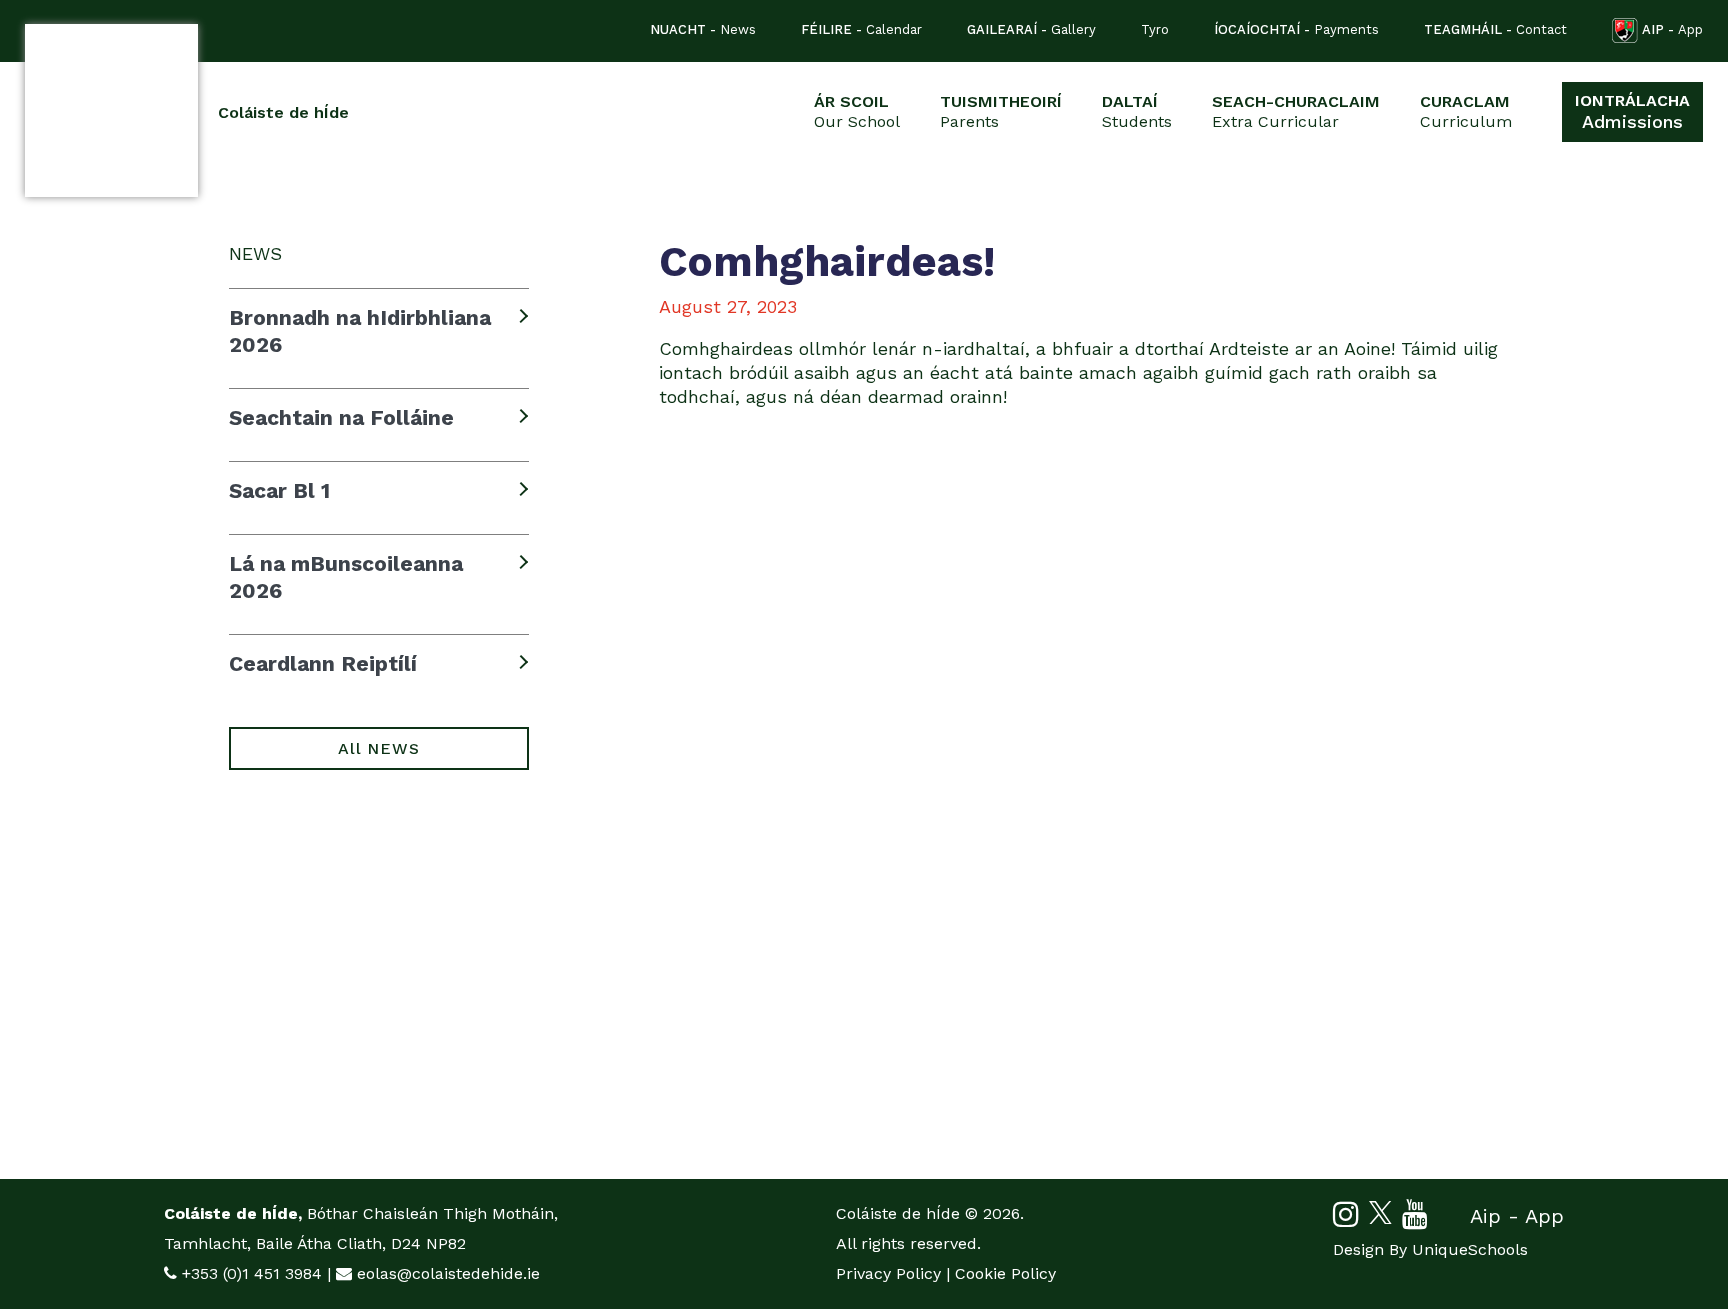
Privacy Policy (888, 1273)
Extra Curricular (1296, 111)
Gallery (1031, 29)
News (703, 29)
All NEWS (378, 748)
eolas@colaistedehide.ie (448, 1273)
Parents (1001, 111)
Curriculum (1466, 111)
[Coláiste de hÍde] (111, 110)
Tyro (1155, 29)
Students (1137, 111)
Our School (857, 111)
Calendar (861, 29)
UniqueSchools (1470, 1249)
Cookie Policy (1005, 1273)
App (1672, 29)
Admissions (1632, 111)
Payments (1296, 29)
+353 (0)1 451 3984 (252, 1273)
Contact (1495, 29)
